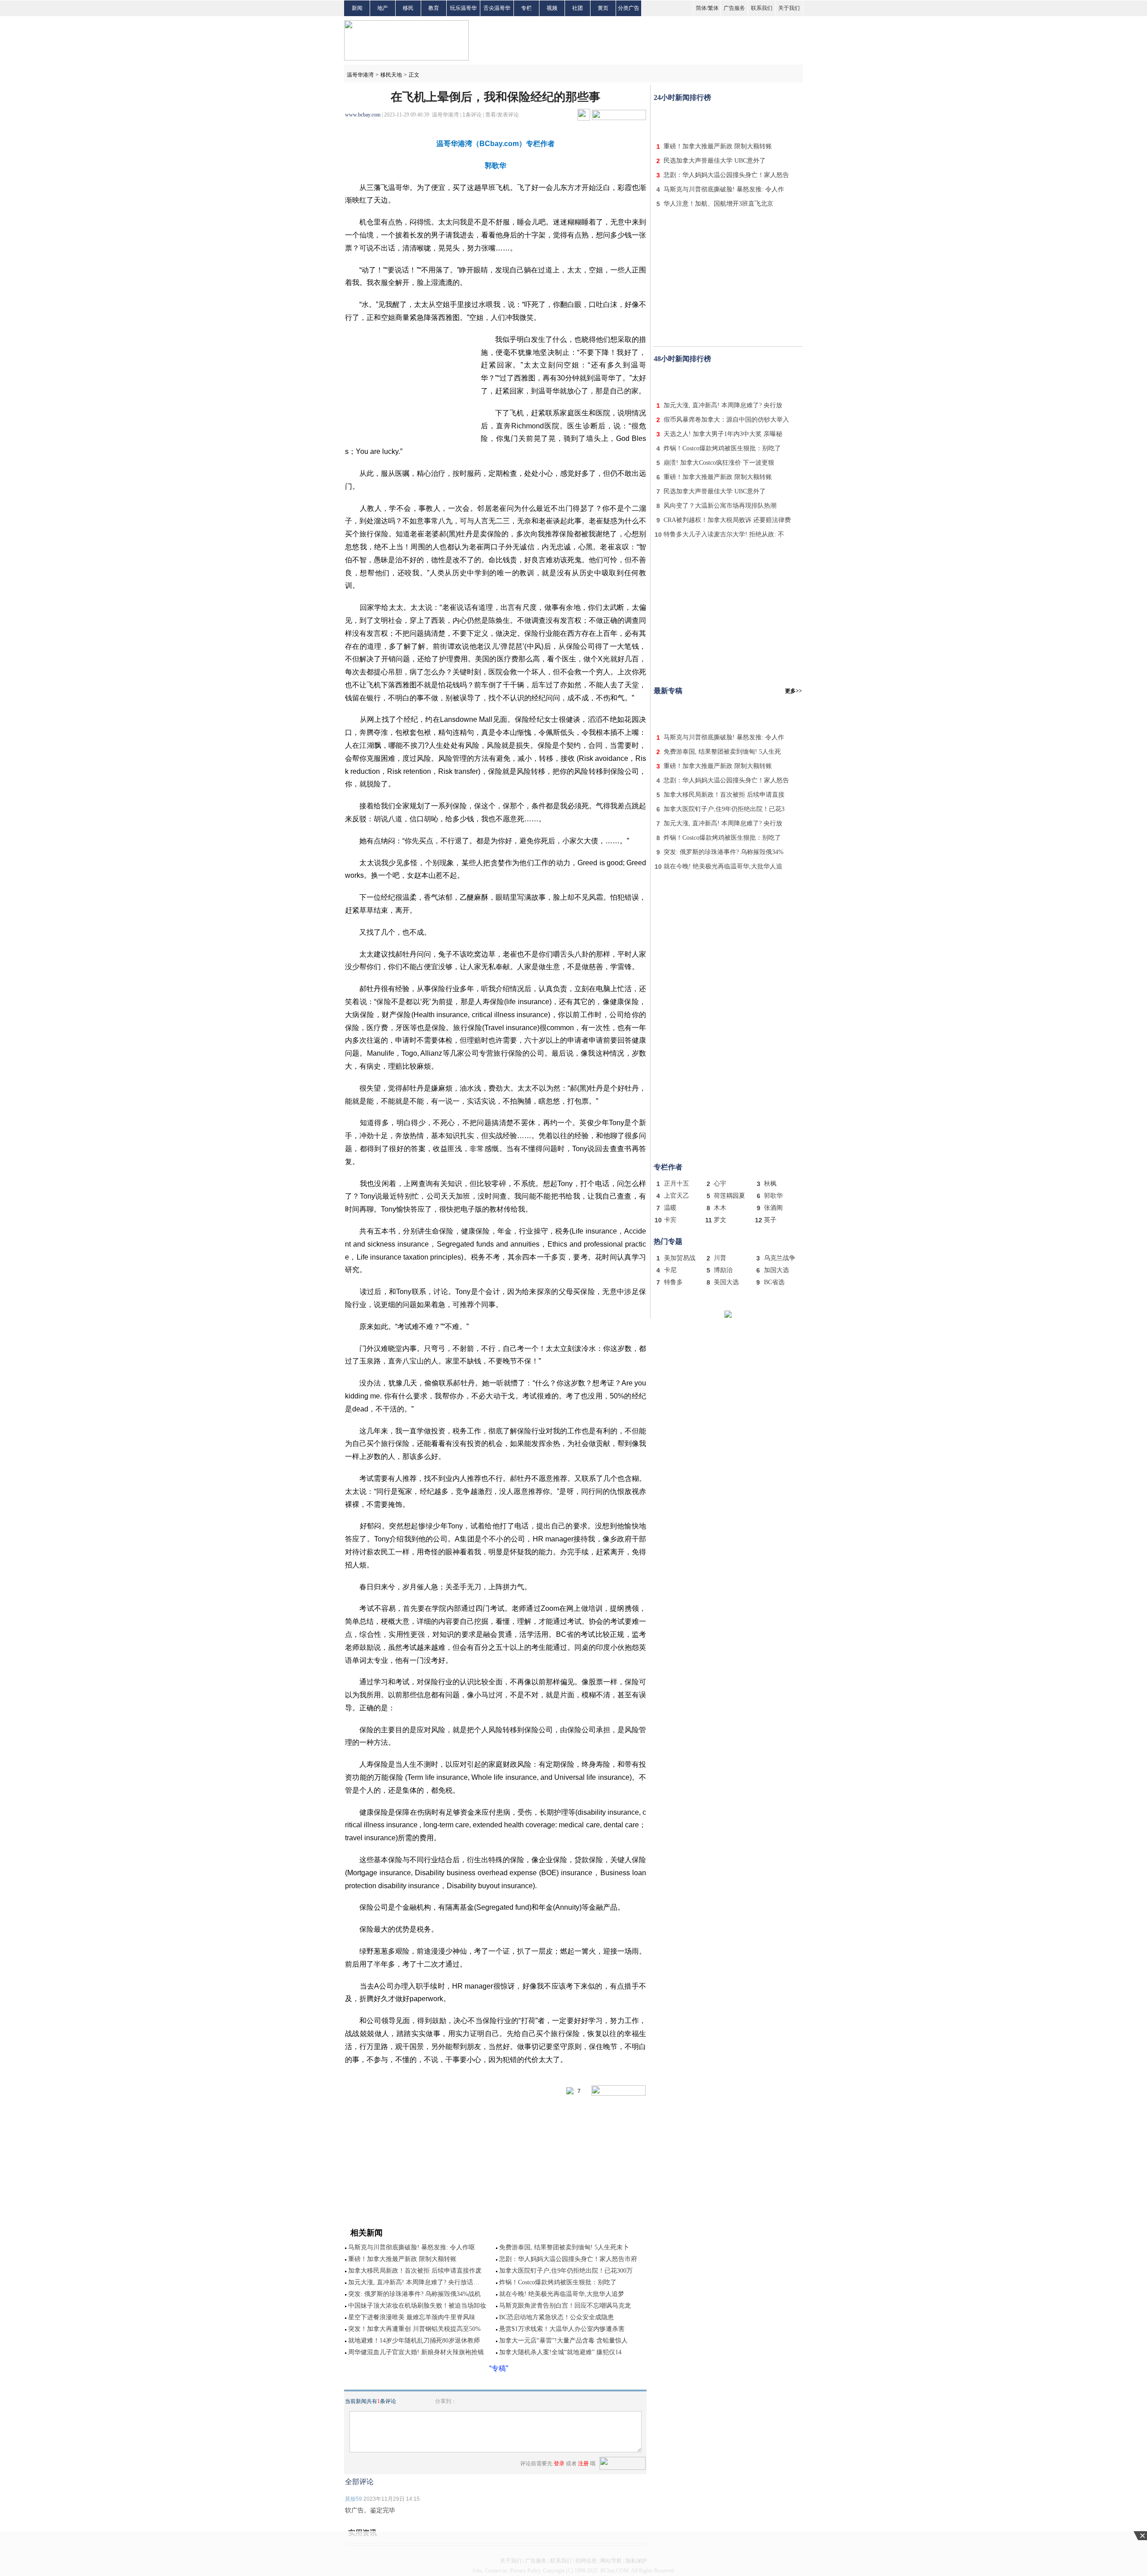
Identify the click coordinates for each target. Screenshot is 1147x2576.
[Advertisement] (728, 120)
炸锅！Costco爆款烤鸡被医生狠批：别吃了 (558, 2282)
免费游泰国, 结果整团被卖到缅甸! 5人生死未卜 (564, 2247)
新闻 (357, 8)
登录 (559, 2464)
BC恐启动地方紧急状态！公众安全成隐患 (556, 2317)
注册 (583, 2464)
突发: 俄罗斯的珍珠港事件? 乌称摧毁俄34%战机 (414, 2294)
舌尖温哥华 (497, 8)
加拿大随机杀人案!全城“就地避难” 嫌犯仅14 (560, 2352)
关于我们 (789, 8)
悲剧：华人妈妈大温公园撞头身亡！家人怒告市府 (568, 2259)
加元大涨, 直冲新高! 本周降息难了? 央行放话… (414, 2282)
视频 (552, 8)
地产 (383, 8)
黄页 (603, 8)
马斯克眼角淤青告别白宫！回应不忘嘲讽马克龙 (565, 2306)
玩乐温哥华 (463, 8)
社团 (578, 8)
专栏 (526, 8)
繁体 (713, 8)
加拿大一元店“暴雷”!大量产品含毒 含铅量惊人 (563, 2341)
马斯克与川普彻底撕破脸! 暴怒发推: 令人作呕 (412, 2247)
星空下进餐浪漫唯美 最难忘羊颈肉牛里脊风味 (412, 2317)
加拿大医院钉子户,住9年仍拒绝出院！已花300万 (566, 2271)
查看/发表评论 (502, 115)
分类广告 (629, 8)
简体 (701, 8)
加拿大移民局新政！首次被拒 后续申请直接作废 (415, 2271)
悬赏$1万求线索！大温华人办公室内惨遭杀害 (562, 2329)
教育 (434, 8)
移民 (408, 8)
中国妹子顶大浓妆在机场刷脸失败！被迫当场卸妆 (417, 2306)
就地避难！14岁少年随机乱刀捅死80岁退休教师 (414, 2341)
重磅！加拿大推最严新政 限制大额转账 (402, 2259)
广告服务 (734, 8)
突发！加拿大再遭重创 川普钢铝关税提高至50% (414, 2329)
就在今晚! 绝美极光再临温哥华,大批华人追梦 (562, 2294)
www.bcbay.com (363, 115)
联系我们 (762, 8)
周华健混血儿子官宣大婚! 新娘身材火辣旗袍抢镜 (416, 2352)
